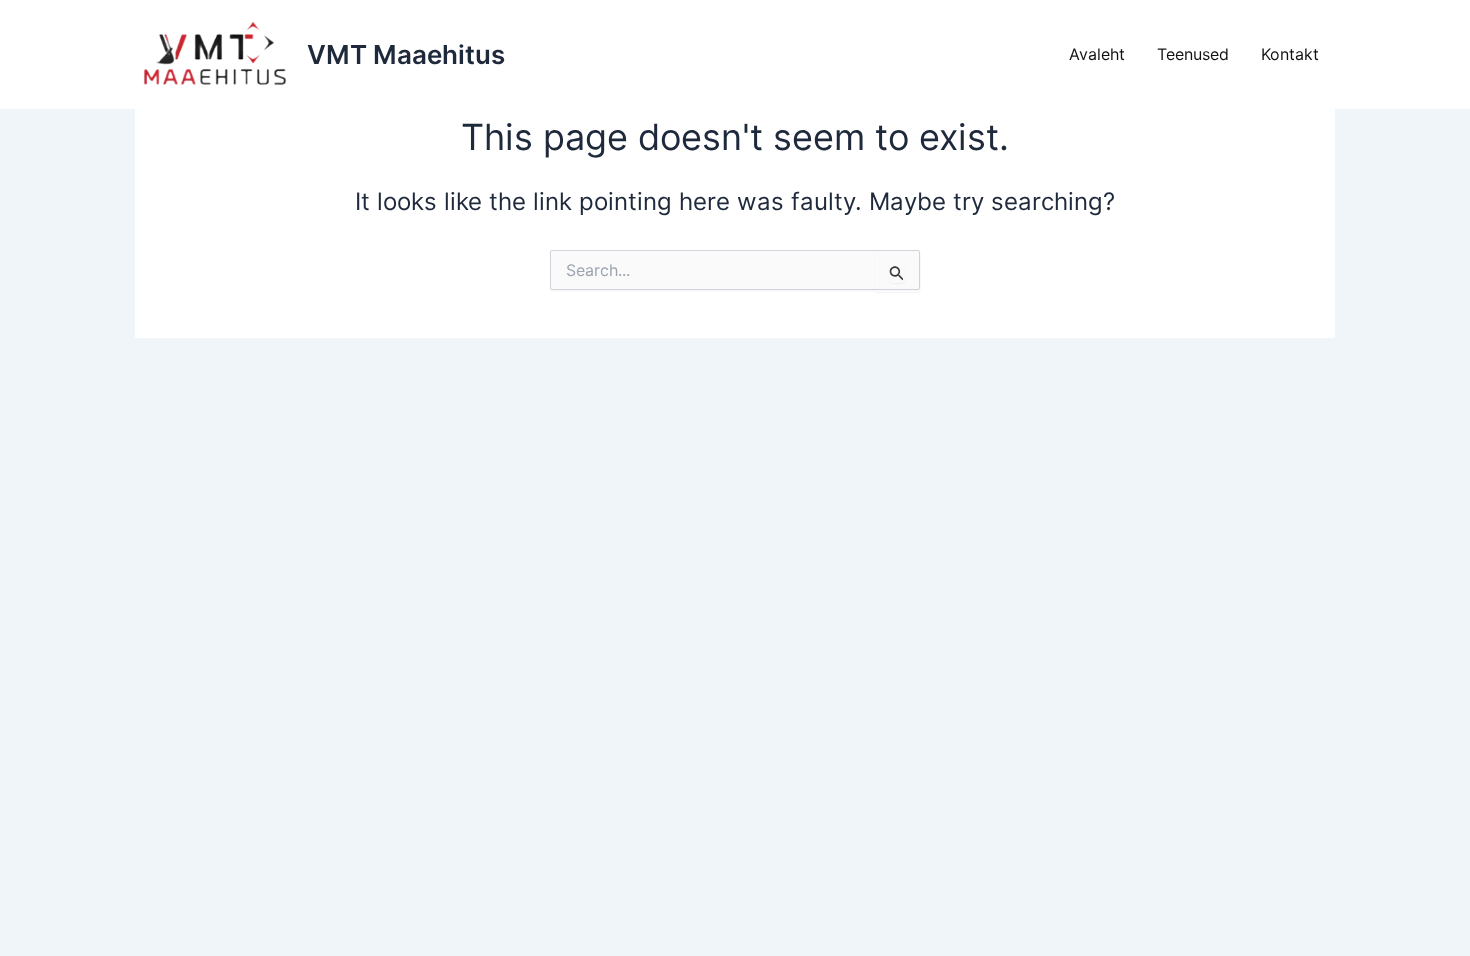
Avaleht (1097, 54)
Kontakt (1290, 54)
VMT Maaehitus (406, 54)
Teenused (1193, 54)
